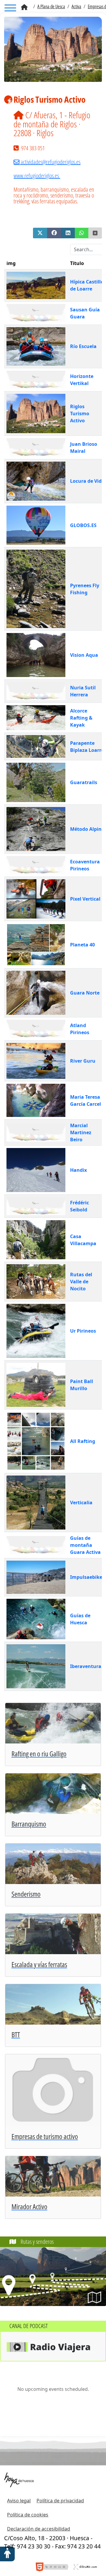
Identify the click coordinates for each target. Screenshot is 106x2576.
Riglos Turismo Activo (80, 413)
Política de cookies (28, 2515)
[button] (40, 233)
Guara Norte (85, 993)
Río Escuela (83, 346)
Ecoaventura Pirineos (85, 865)
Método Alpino (87, 829)
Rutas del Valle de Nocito (81, 1282)
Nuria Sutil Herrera (83, 691)
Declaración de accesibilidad (39, 2529)
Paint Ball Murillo (82, 1385)
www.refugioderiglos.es (37, 176)
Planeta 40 (82, 945)
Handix (78, 1170)
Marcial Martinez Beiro (81, 1132)
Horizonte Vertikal (82, 380)
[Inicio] (24, 7)
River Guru (83, 1061)
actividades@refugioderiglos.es (50, 162)
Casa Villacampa (83, 1240)
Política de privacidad (60, 2501)
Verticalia (81, 1503)
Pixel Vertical (85, 899)
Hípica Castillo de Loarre (87, 285)
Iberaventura (86, 1666)
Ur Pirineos (83, 1331)
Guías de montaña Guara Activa (85, 1545)
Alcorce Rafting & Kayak (81, 718)
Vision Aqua (84, 655)
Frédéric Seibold (79, 1206)
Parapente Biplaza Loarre (87, 747)
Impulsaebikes (87, 1577)
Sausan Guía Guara (85, 313)
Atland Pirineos (80, 1029)
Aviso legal (19, 2501)
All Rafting (83, 1441)
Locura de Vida (87, 481)
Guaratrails (84, 782)
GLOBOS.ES (83, 525)
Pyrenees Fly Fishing (85, 589)
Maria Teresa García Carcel (86, 1100)
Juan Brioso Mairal (84, 448)
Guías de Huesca (80, 1619)
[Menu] (10, 9)
